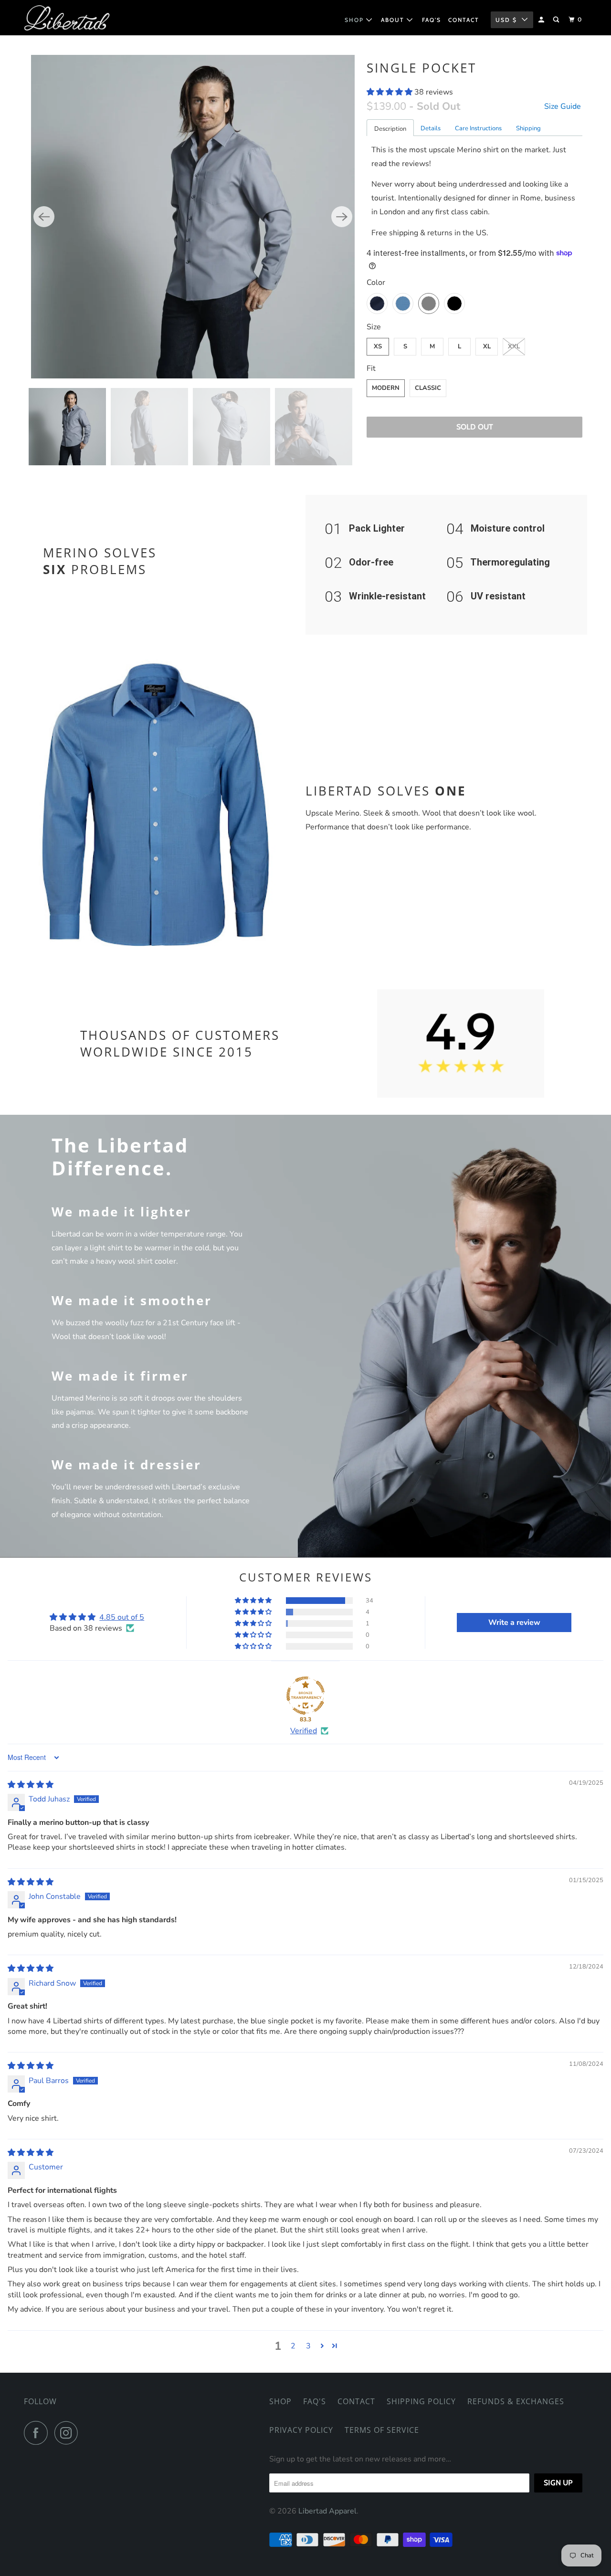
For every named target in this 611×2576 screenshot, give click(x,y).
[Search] (557, 20)
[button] (390, 92)
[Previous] (44, 217)
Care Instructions (478, 128)
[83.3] (305, 1696)
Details (431, 128)
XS (378, 346)
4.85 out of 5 (122, 1617)
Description (390, 129)
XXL (514, 346)
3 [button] (308, 2346)
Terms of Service (382, 2430)
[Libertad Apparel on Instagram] (69, 2433)
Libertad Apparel (327, 2511)
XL (487, 346)
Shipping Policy (421, 2401)
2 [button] (293, 2346)
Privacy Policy (301, 2430)
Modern (386, 388)
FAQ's (315, 2401)
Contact (356, 2401)
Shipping (528, 128)
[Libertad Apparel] (67, 18)
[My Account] (542, 20)
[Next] (342, 217)
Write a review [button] (514, 1623)
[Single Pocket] (193, 217)
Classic (428, 388)
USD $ (506, 20)
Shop (280, 2401)
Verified (304, 1731)
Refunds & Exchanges (516, 2401)
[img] (31, 1785)
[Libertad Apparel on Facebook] (38, 2433)
